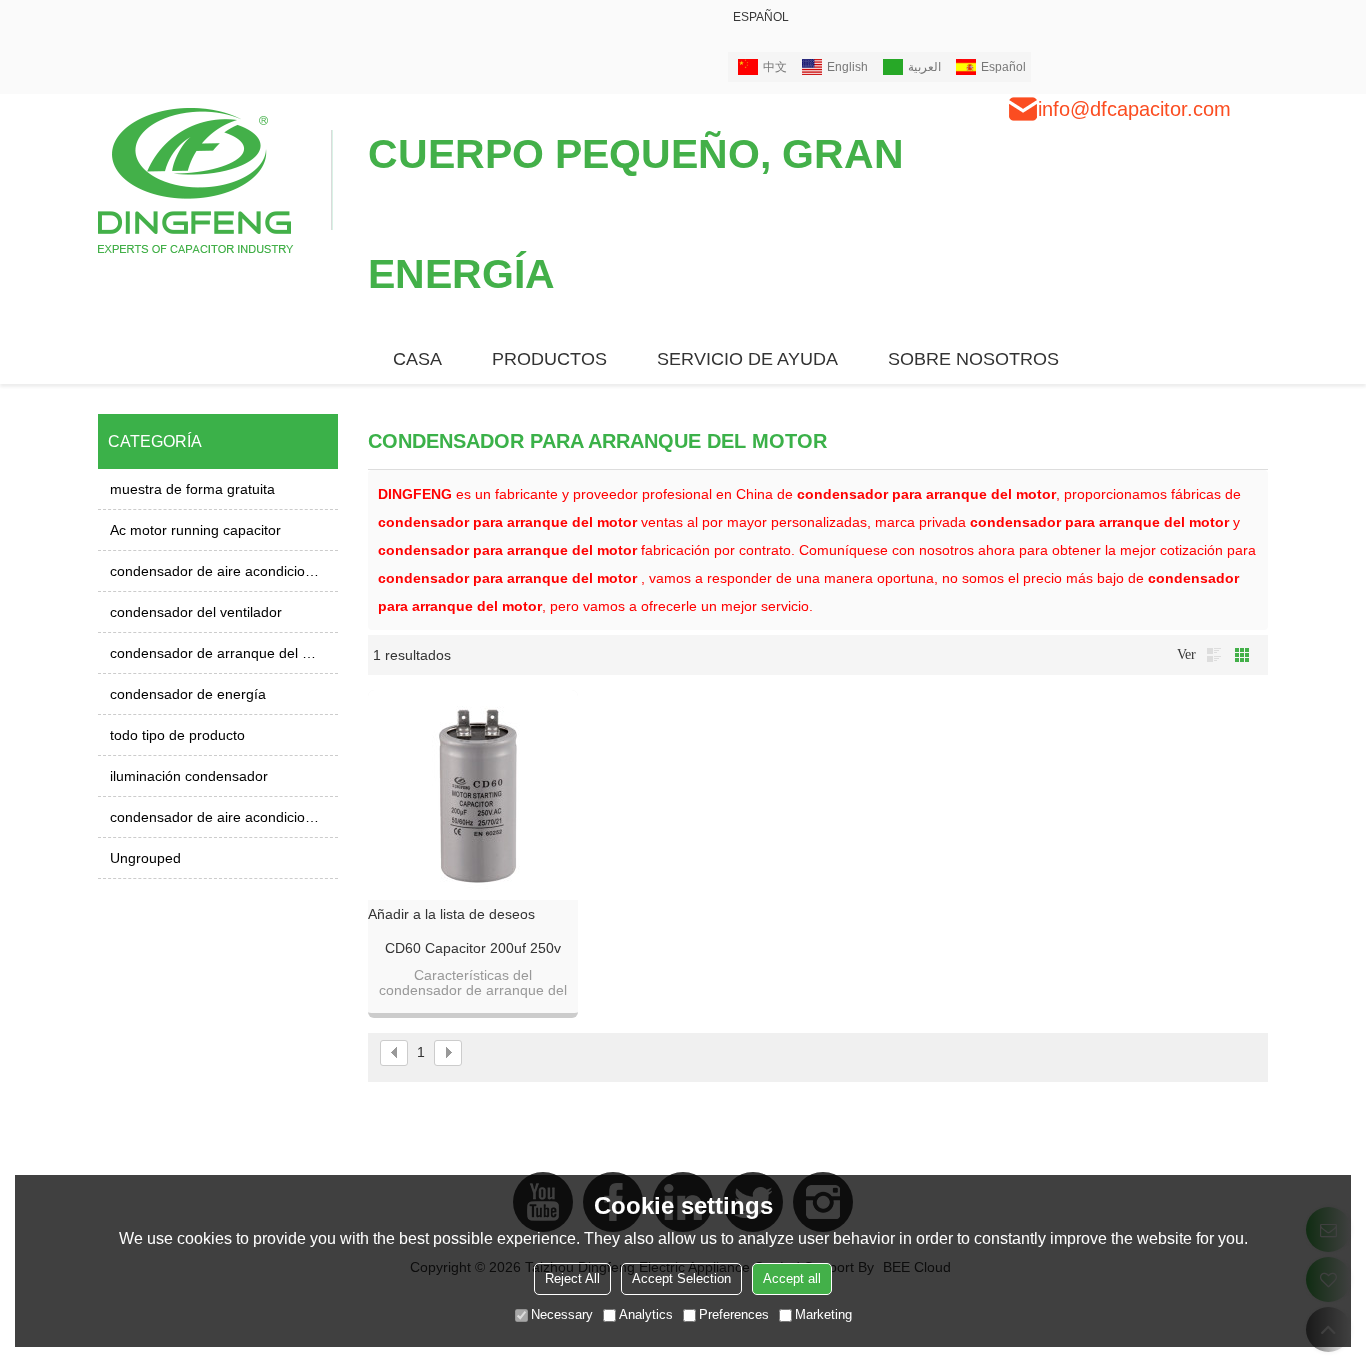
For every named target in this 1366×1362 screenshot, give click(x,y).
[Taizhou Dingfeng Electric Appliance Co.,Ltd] (215, 179)
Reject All (572, 1278)
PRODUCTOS (549, 359)
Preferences (734, 1314)
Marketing (823, 1314)
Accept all (792, 1278)
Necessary (562, 1314)
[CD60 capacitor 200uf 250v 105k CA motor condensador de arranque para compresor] (473, 795)
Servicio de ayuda (747, 359)
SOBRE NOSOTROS (973, 359)
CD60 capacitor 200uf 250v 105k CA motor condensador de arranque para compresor (473, 949)
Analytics (646, 1314)
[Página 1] (394, 1053)
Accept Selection (681, 1278)
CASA (417, 359)
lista (1214, 655)
